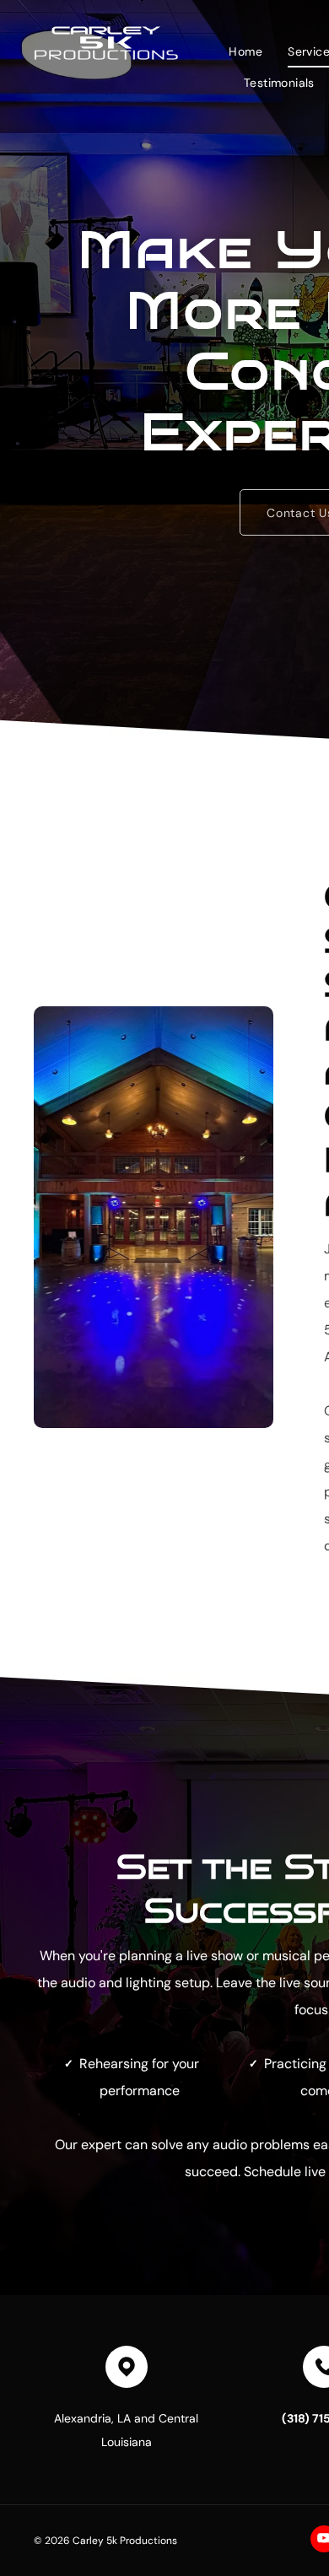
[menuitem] (245, 51)
